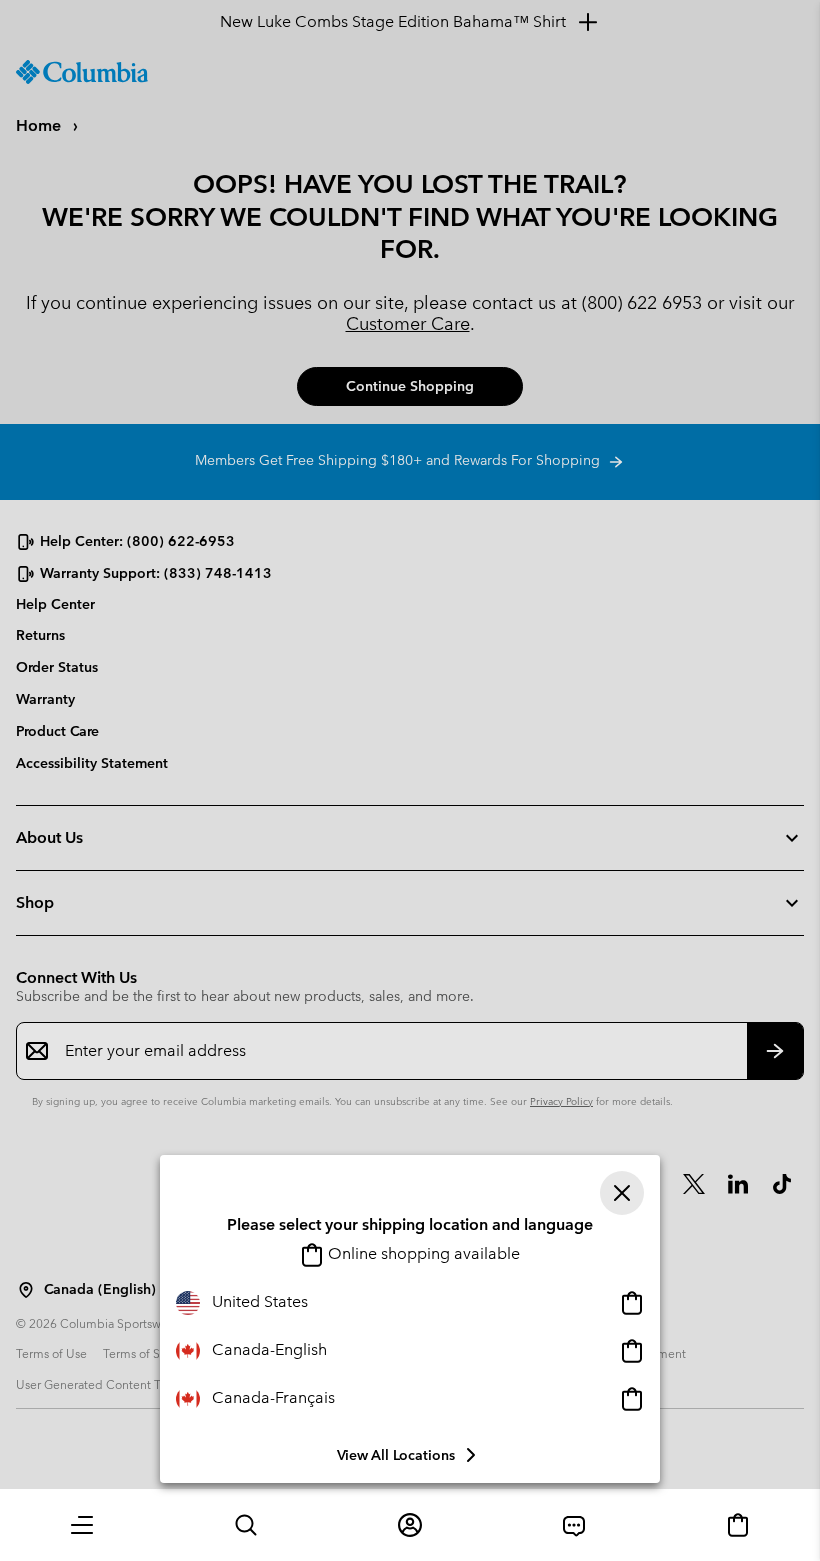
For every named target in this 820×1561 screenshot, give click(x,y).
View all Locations (396, 1455)
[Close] (622, 1193)
